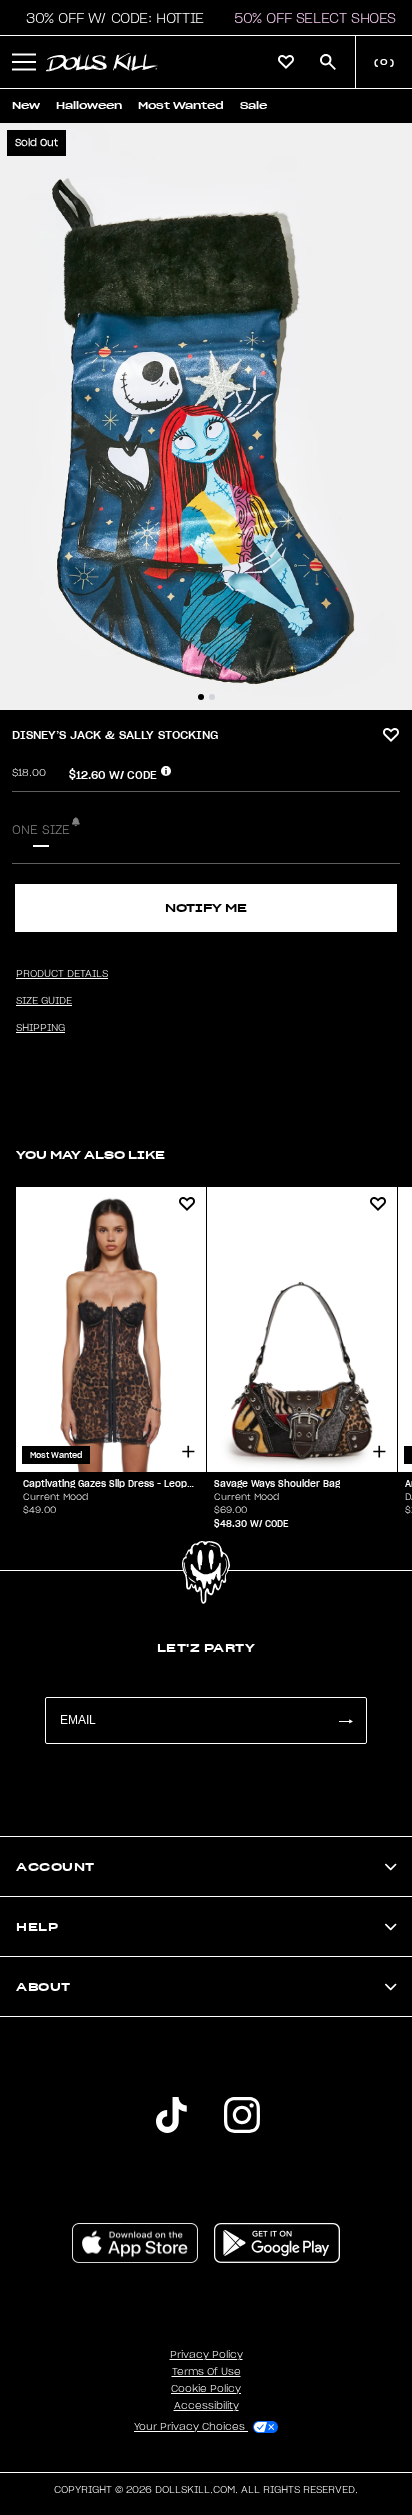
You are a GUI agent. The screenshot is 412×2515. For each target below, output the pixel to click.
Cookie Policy (206, 2389)
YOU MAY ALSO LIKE (90, 1154)
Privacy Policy (206, 2355)
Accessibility (206, 2406)
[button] (109, 18)
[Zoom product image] (206, 416)
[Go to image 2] (212, 697)
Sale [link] (253, 105)
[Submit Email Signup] (345, 1720)
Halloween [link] (89, 105)
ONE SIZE (41, 830)
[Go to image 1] (201, 697)
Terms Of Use (206, 2372)
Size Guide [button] (44, 1001)
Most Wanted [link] (181, 105)
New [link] (26, 105)
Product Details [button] (62, 974)
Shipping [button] (40, 1028)
